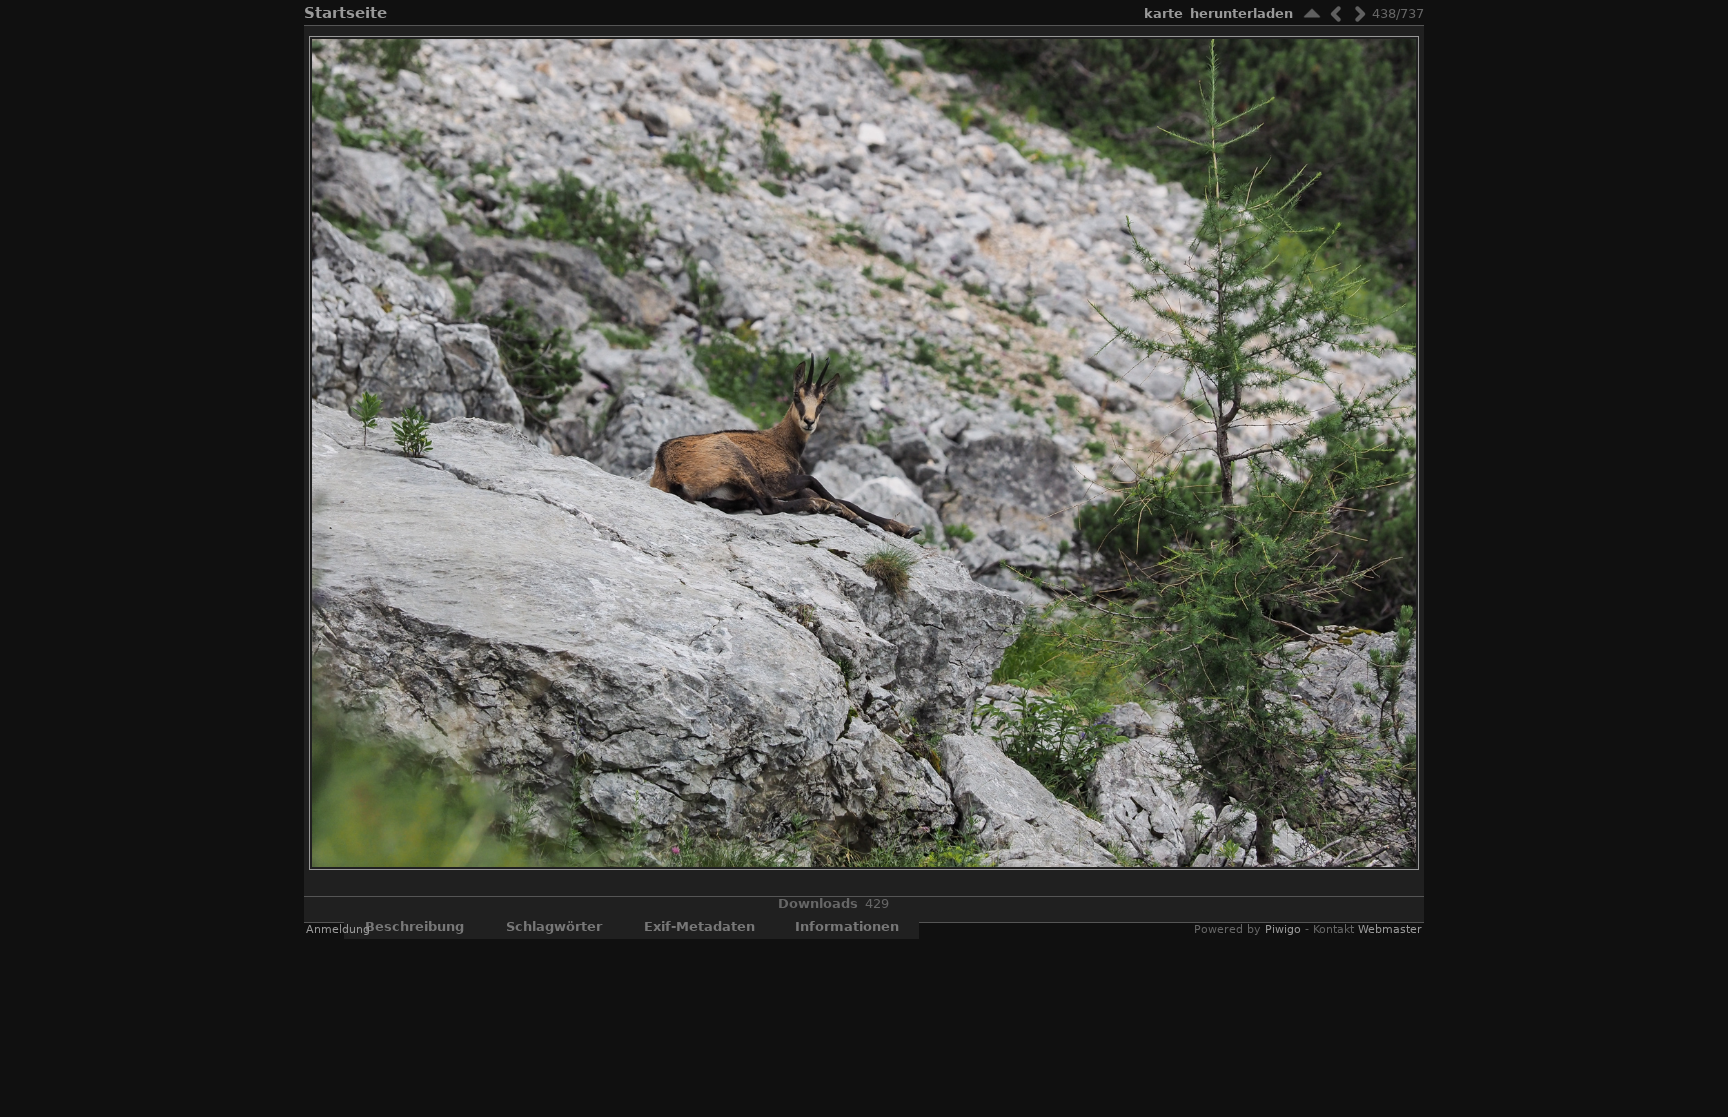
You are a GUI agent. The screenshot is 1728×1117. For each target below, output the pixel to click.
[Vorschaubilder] (1312, 13)
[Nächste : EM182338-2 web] (1360, 13)
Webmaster (1390, 929)
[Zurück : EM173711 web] (1336, 13)
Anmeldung (338, 929)
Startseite (345, 13)
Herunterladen (1241, 13)
